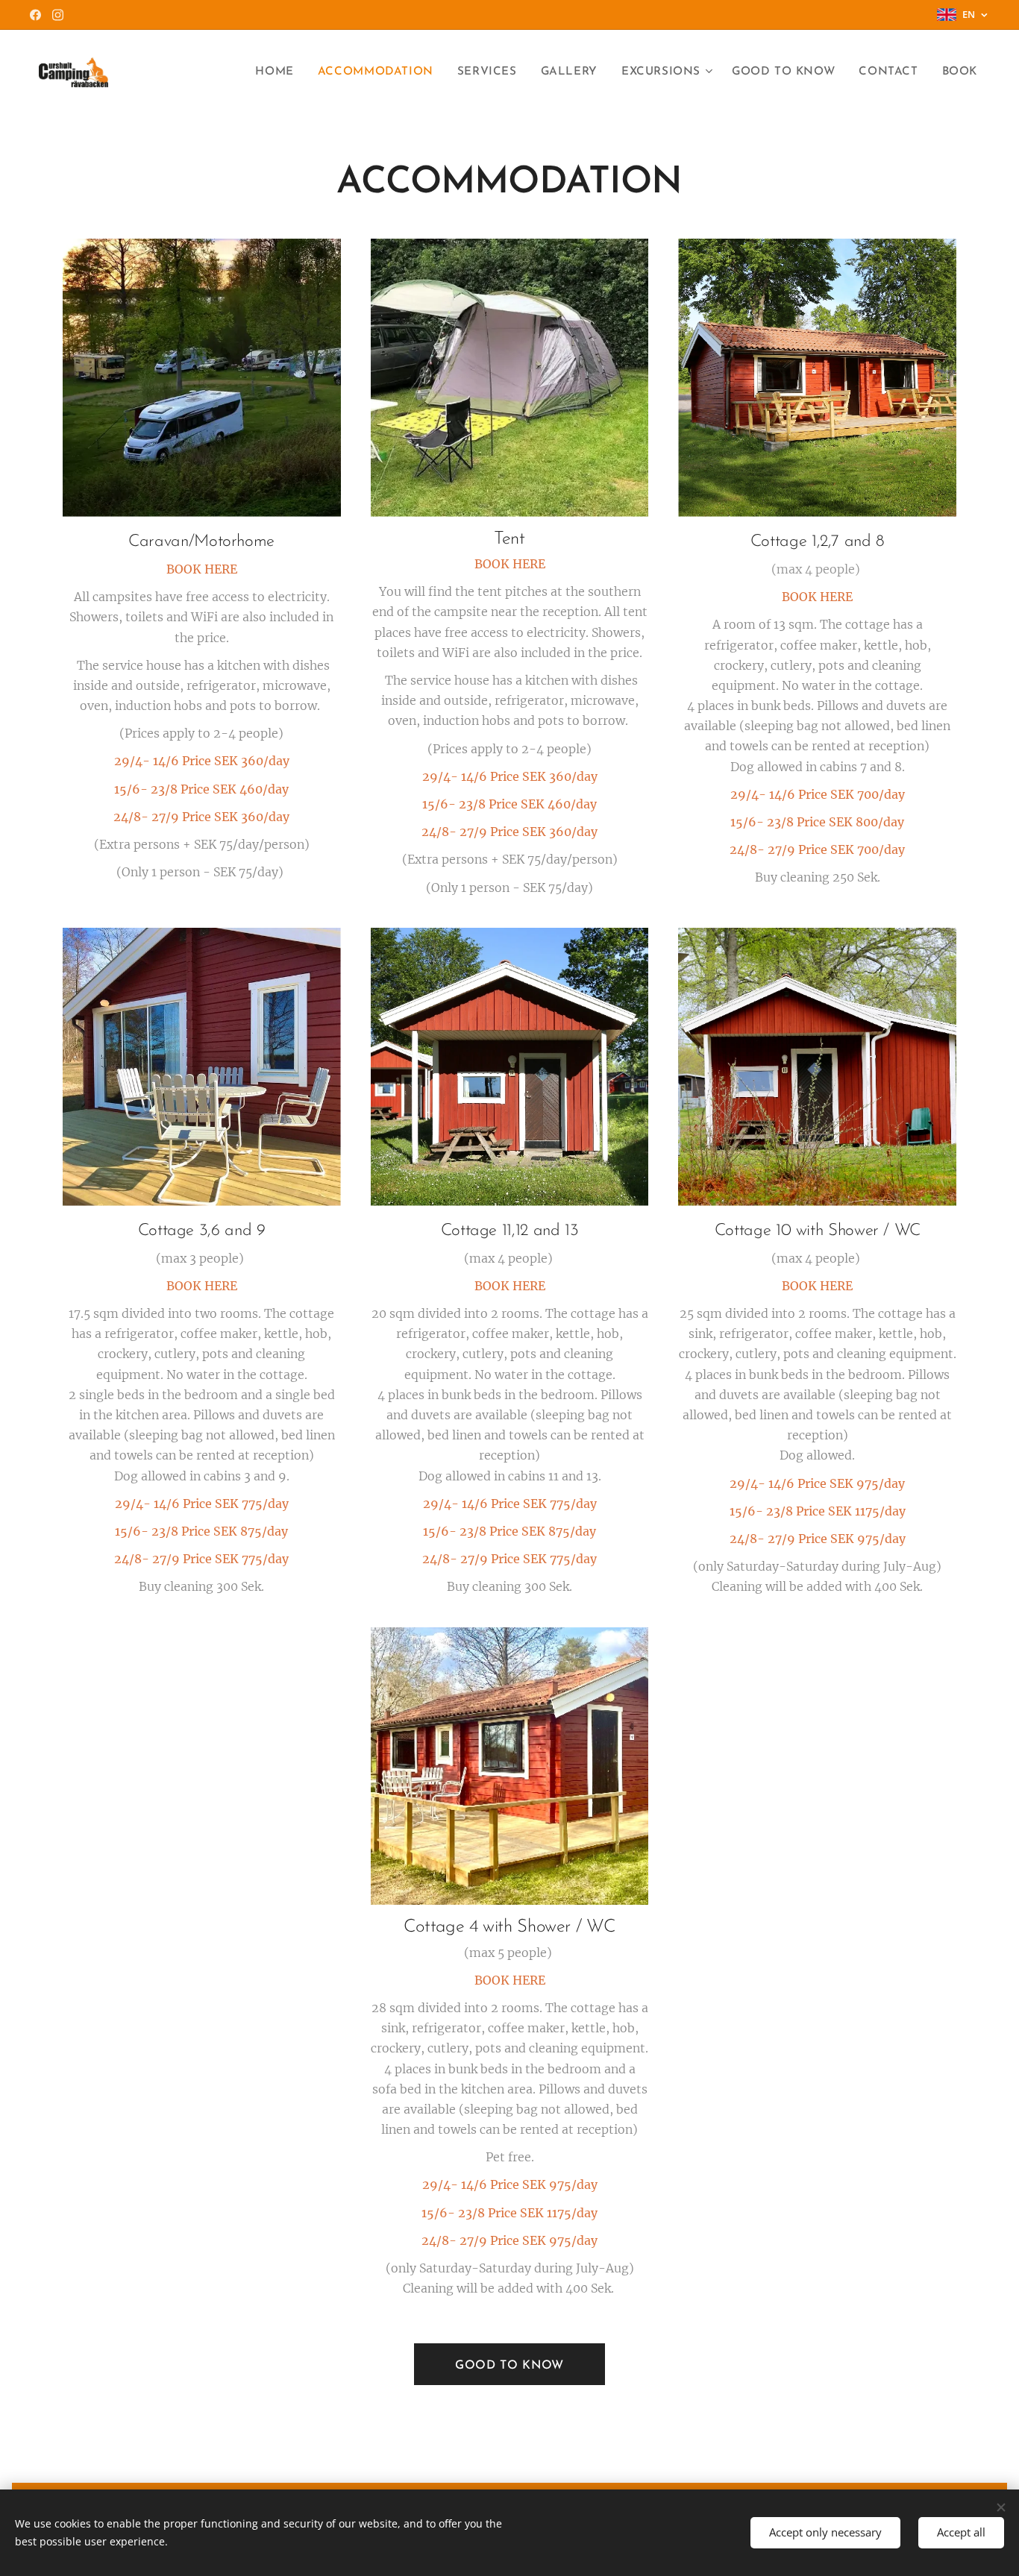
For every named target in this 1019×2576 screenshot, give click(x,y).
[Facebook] (35, 15)
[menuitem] (278, 72)
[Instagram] (58, 15)
